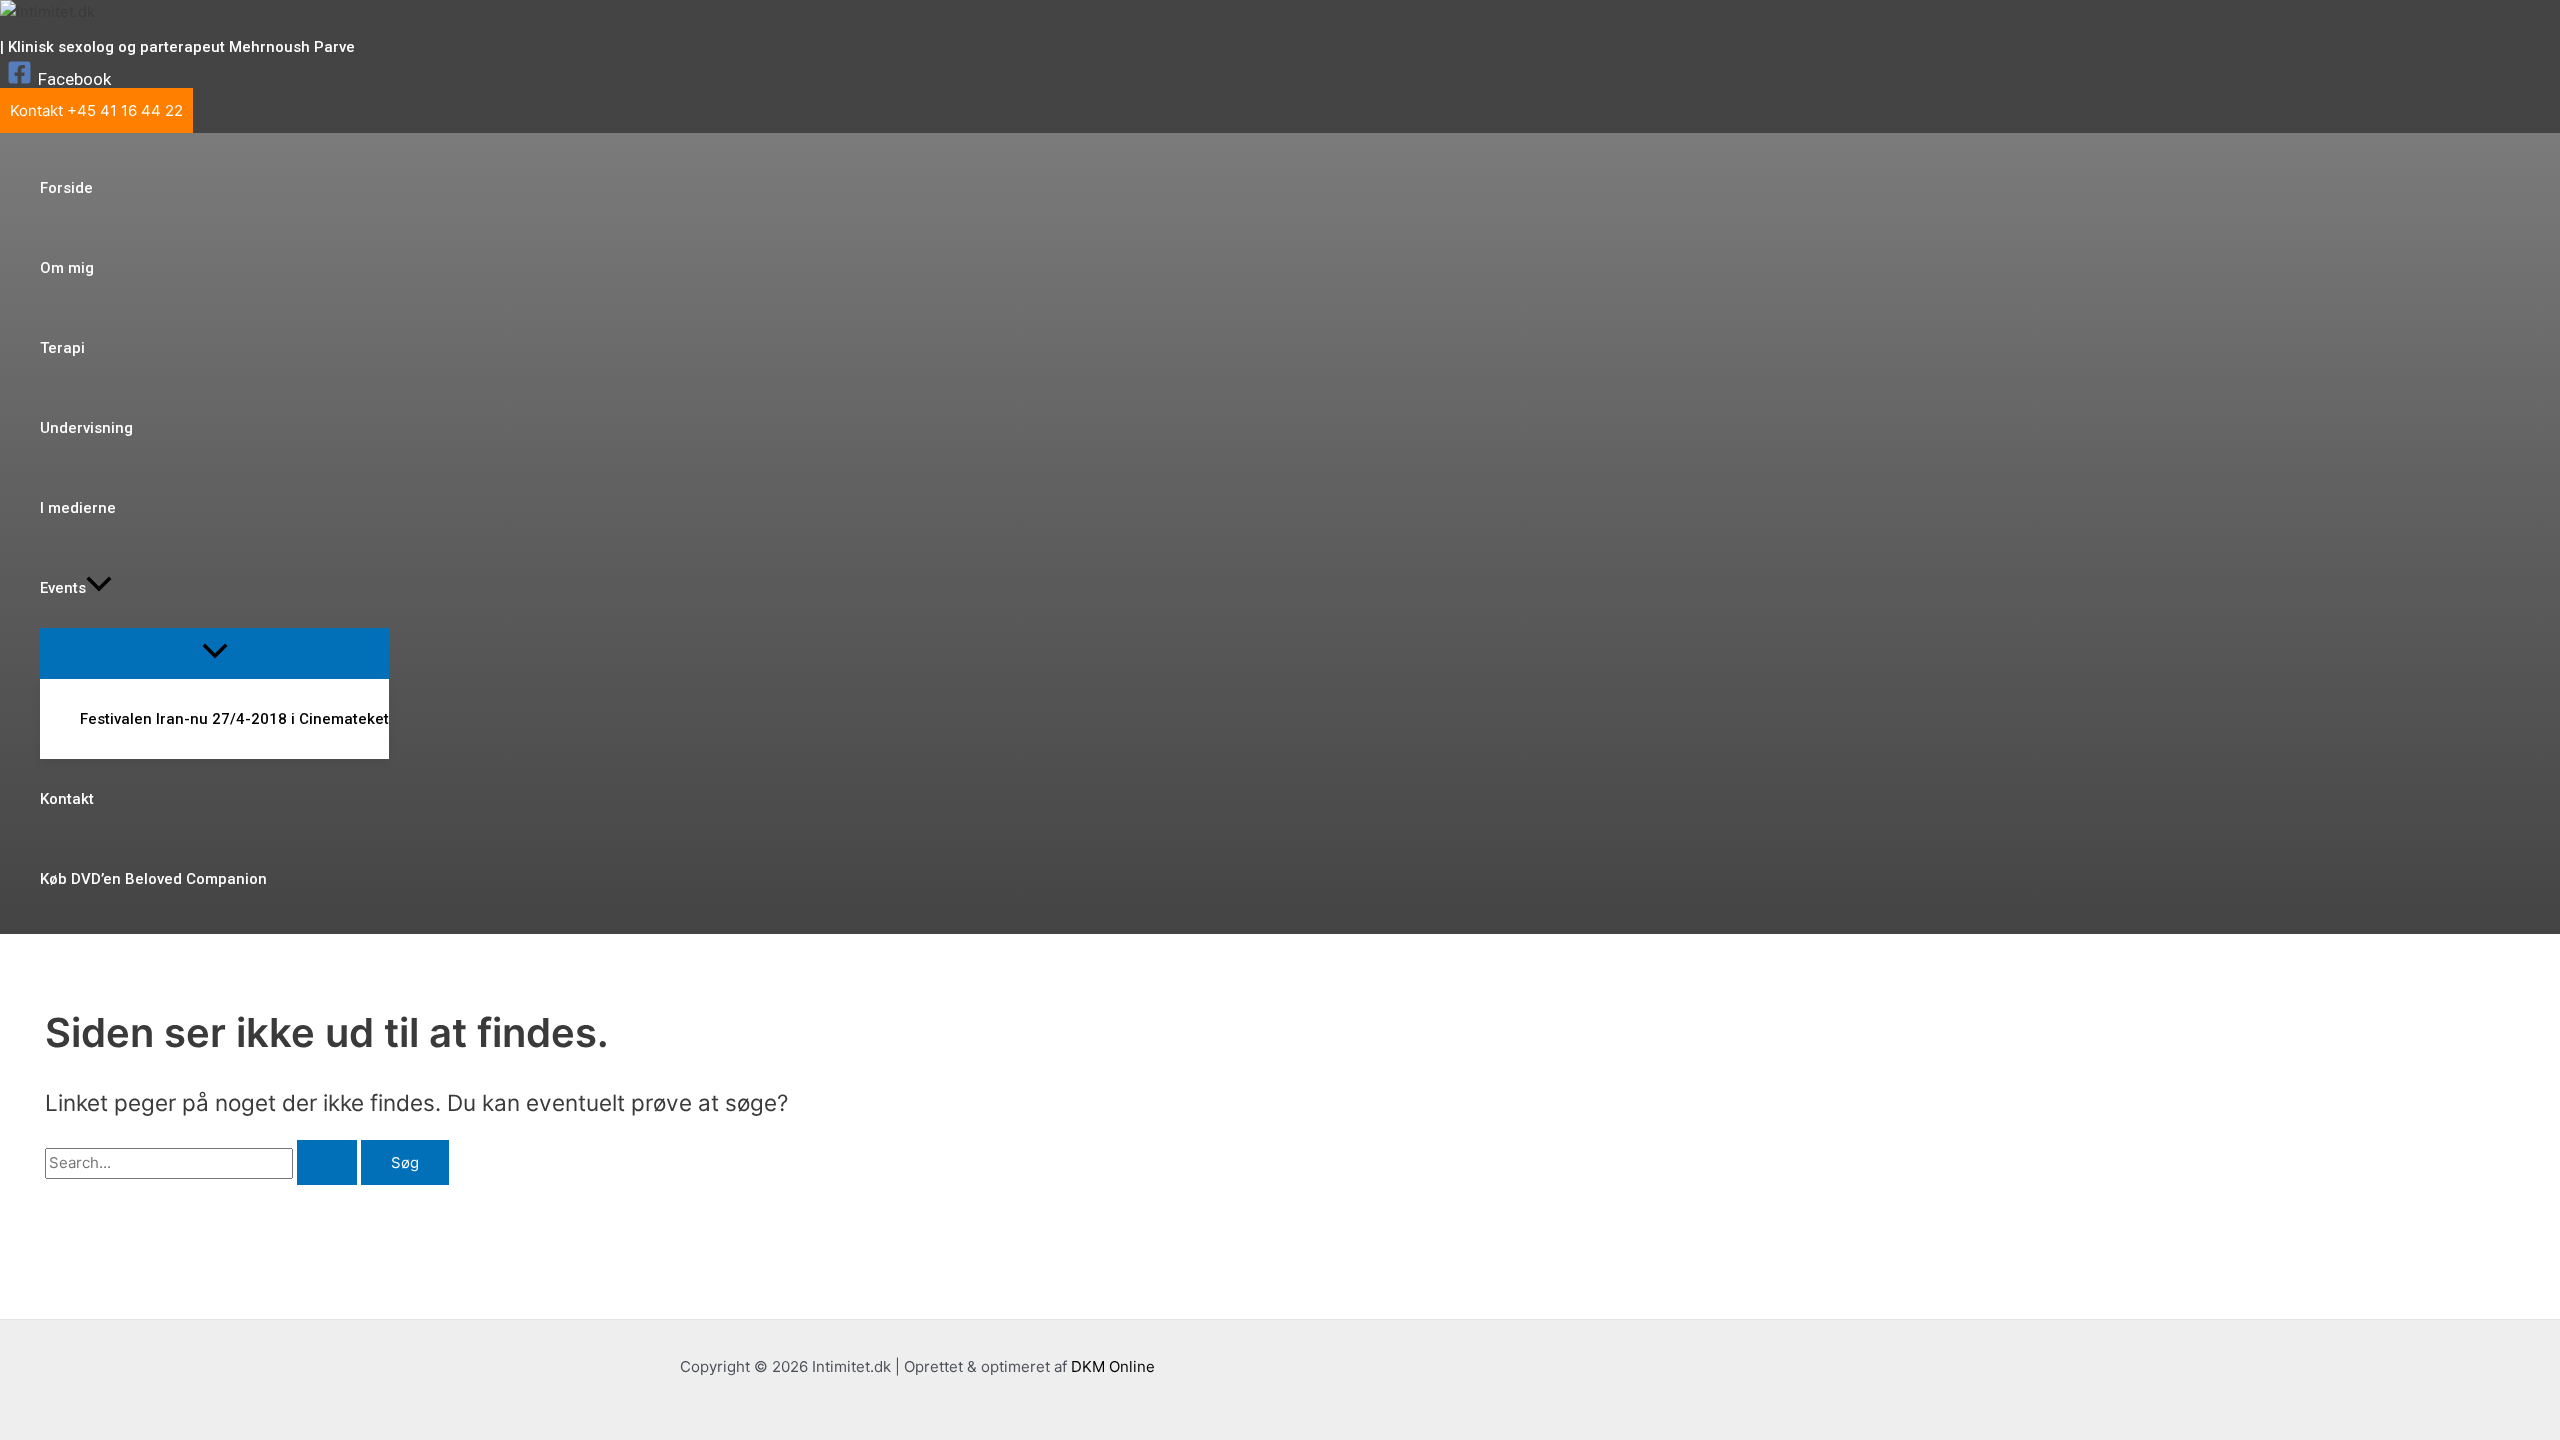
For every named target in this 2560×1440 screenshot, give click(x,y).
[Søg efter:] (203, 1162)
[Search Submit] (327, 1162)
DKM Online (1113, 1366)
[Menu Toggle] (214, 652)
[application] (99, 588)
